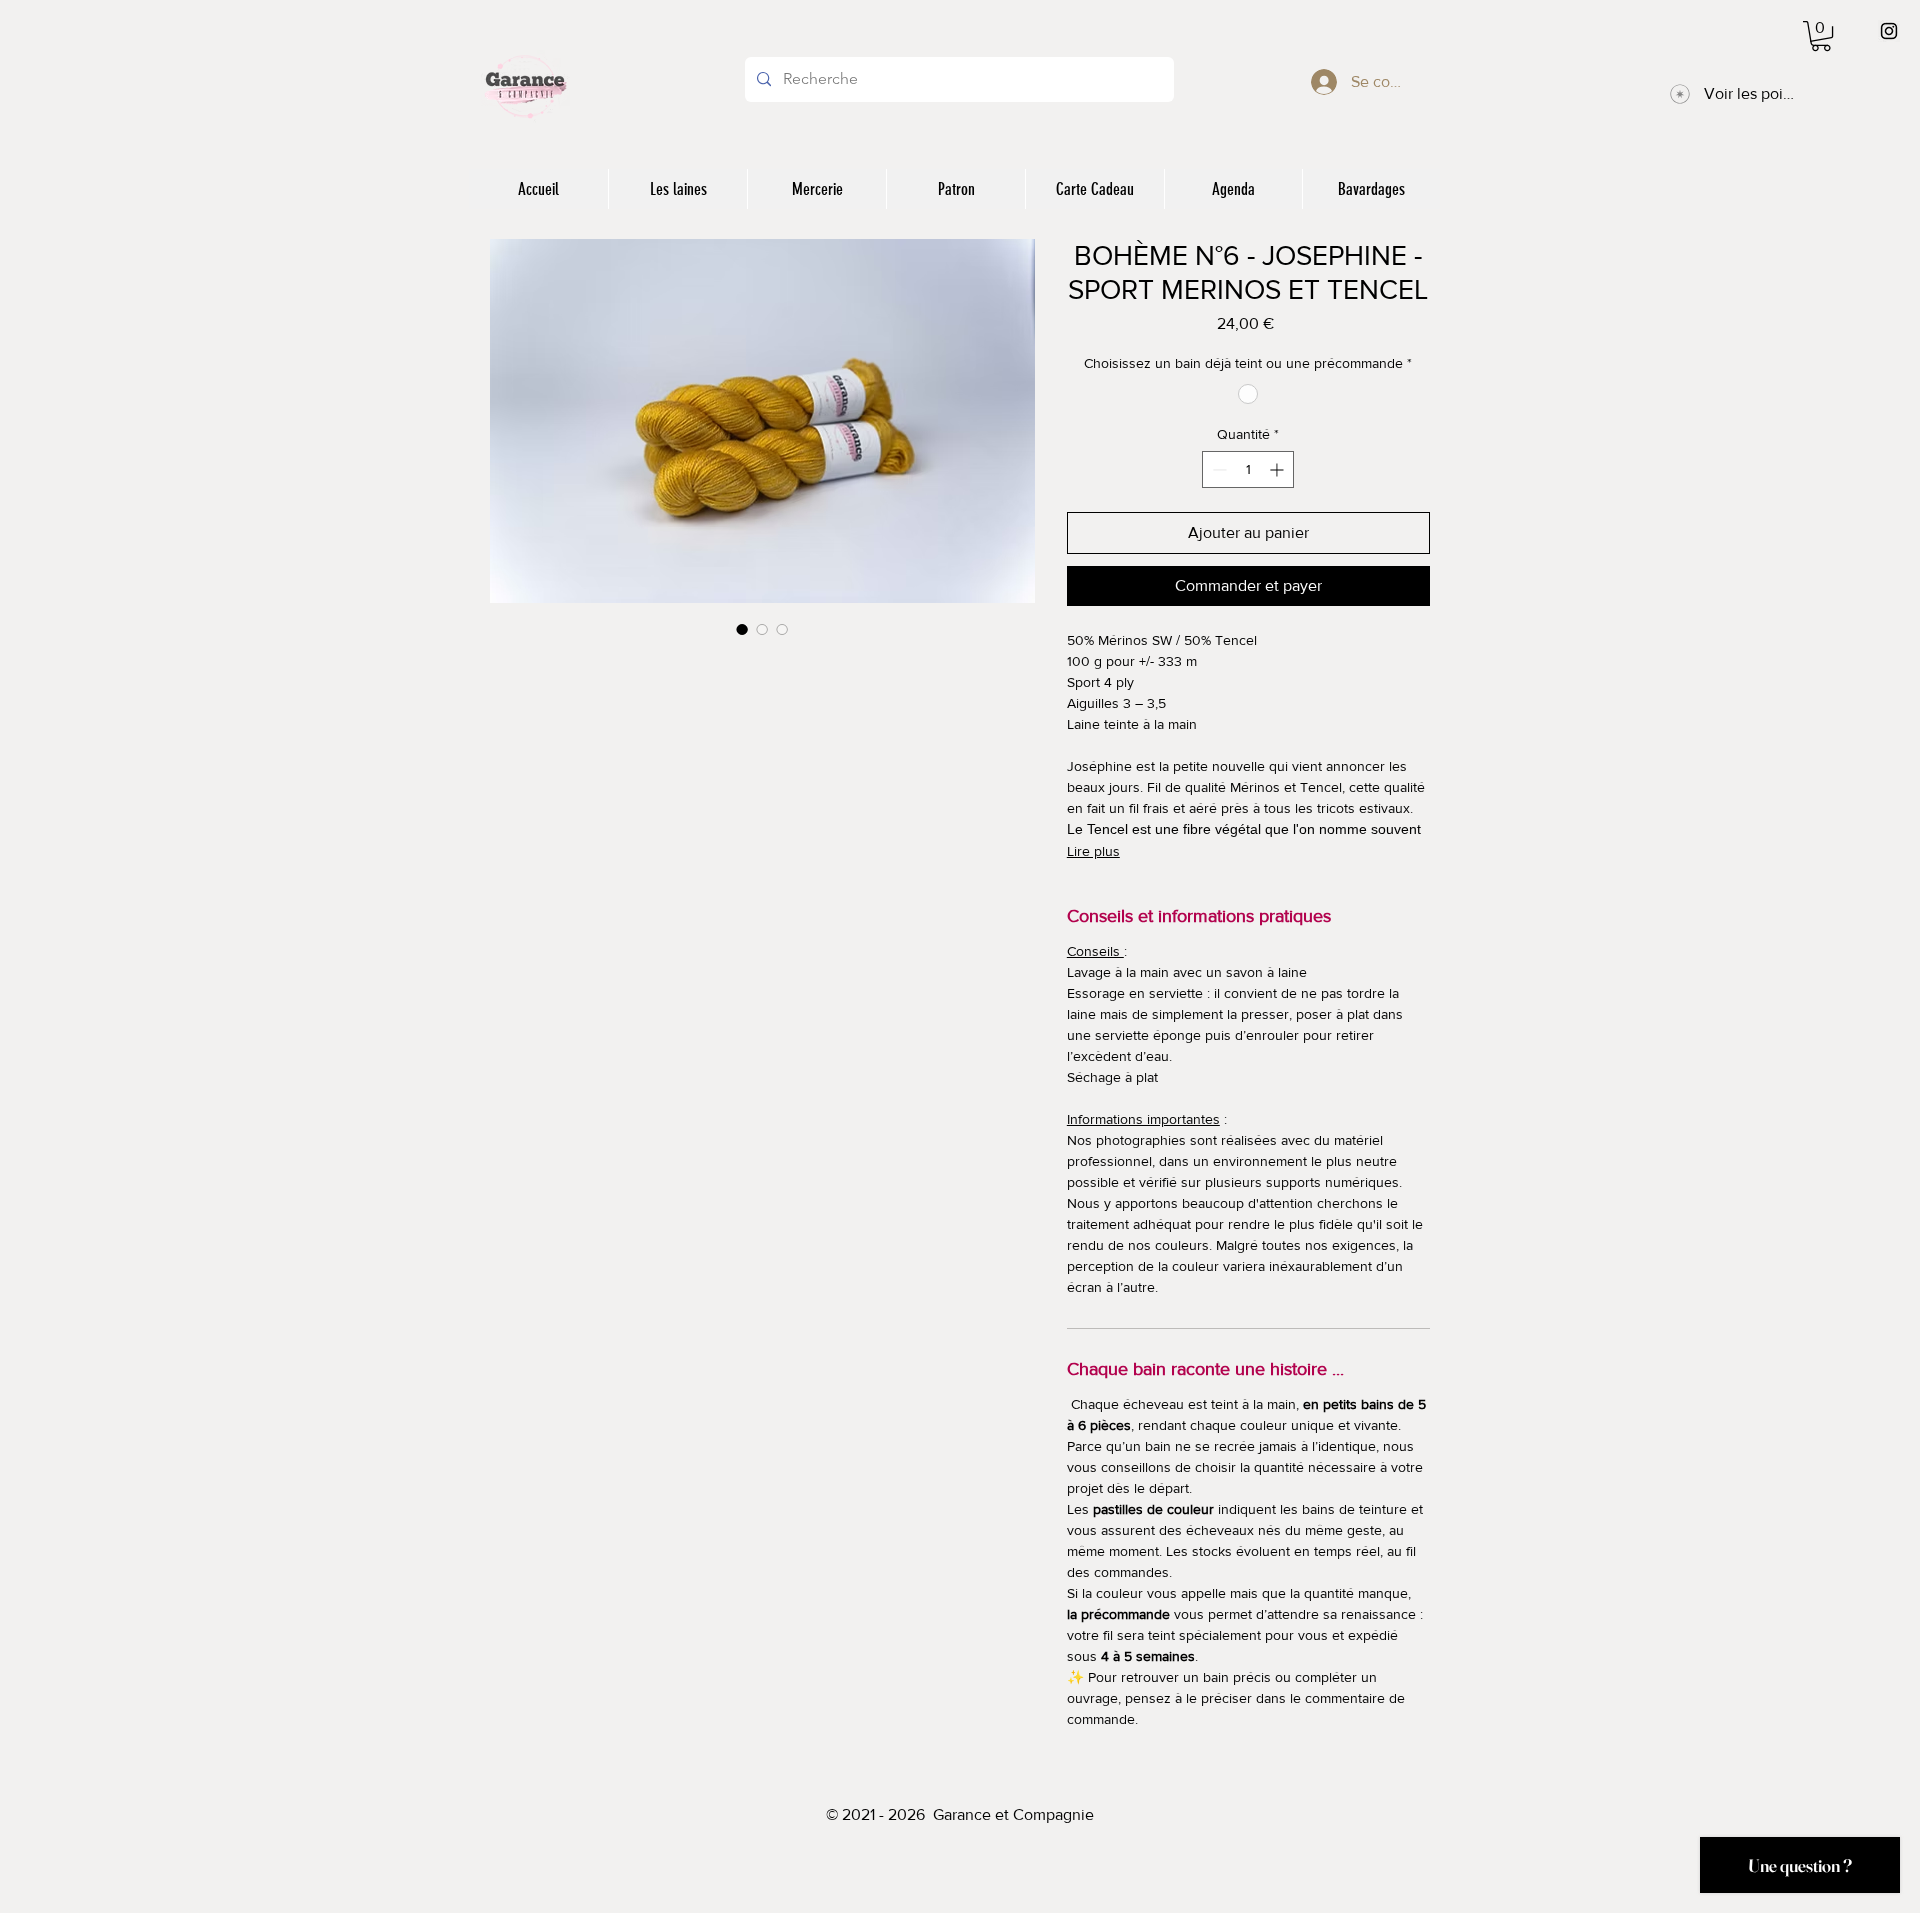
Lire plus (1093, 851)
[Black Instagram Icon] (1889, 31)
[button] (1821, 36)
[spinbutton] (1248, 469)
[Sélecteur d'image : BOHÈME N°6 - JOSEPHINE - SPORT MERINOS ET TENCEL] (742, 629)
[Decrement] (1217, 469)
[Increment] (1278, 469)
